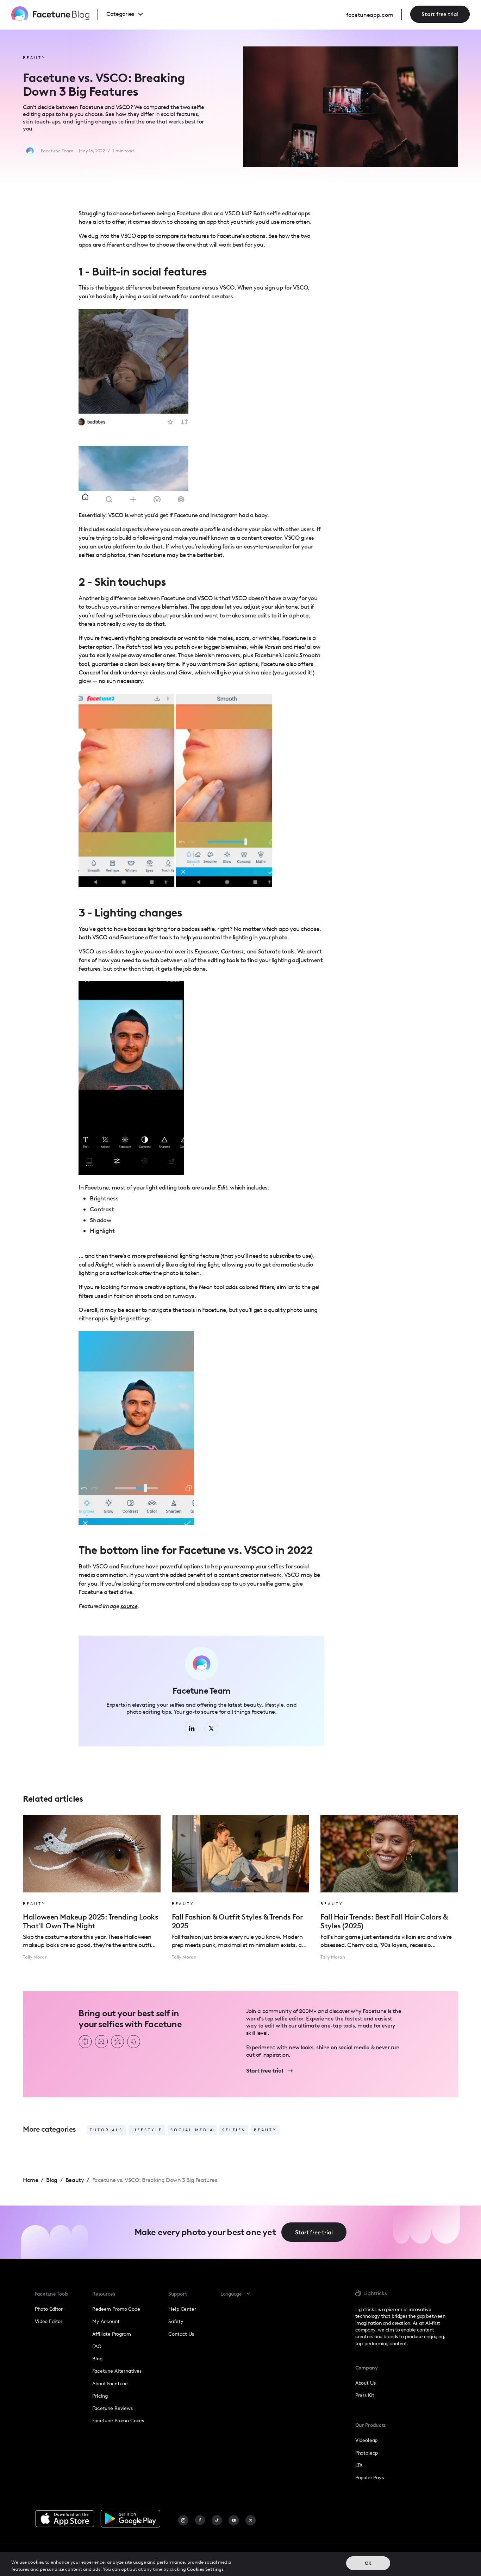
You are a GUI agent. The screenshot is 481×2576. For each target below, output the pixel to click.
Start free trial (440, 14)
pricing (100, 2396)
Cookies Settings (205, 2569)
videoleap (367, 2440)
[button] (132, 14)
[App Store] (65, 2519)
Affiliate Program (111, 2334)
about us (366, 2383)
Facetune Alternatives (117, 2371)
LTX (359, 2465)
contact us (181, 2334)
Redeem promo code (116, 2309)
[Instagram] (183, 2520)
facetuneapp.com (370, 15)
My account (106, 2321)
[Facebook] (200, 2520)
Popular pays (370, 2477)
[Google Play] (130, 2519)
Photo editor (49, 2309)
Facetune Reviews (112, 2408)
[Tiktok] (217, 2520)
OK (368, 2563)
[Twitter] (251, 2520)
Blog (97, 2359)
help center (182, 2309)
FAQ (97, 2346)
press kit (365, 2395)
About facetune (110, 2384)
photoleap (367, 2453)
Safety (176, 2321)
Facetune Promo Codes (118, 2420)
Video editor (49, 2321)
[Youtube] (234, 2520)
